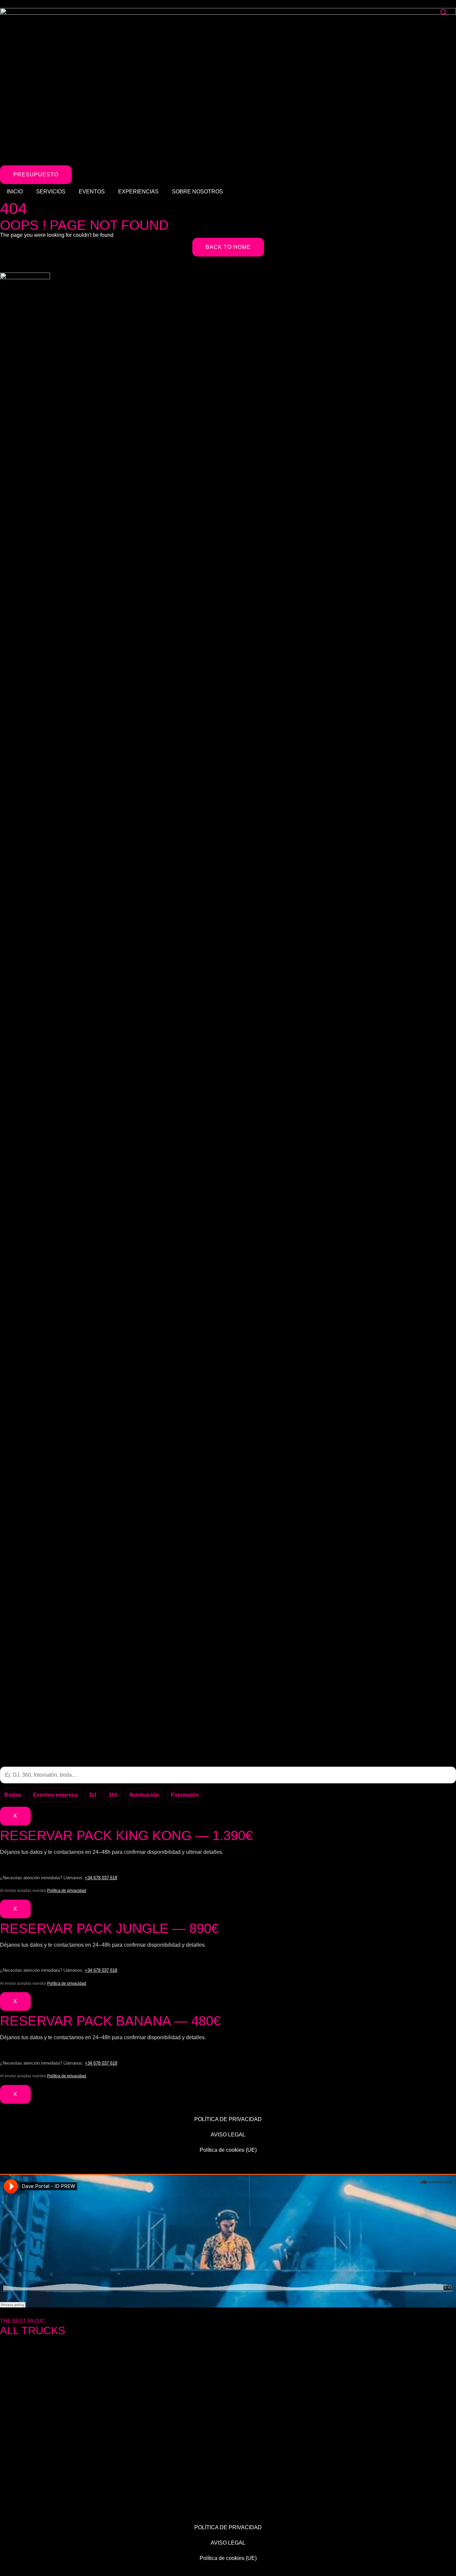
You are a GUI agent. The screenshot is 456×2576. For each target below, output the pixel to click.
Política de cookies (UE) (228, 2150)
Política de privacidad (67, 1891)
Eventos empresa (55, 1795)
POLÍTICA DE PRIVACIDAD (228, 2119)
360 (113, 1795)
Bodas (13, 1795)
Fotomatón (185, 1795)
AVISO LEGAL (228, 2135)
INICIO (15, 192)
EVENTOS (92, 192)
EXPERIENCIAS (138, 192)
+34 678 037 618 (101, 1878)
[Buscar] (444, 12)
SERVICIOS (51, 192)
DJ (93, 1795)
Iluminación (144, 1795)
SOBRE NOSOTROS (197, 192)
